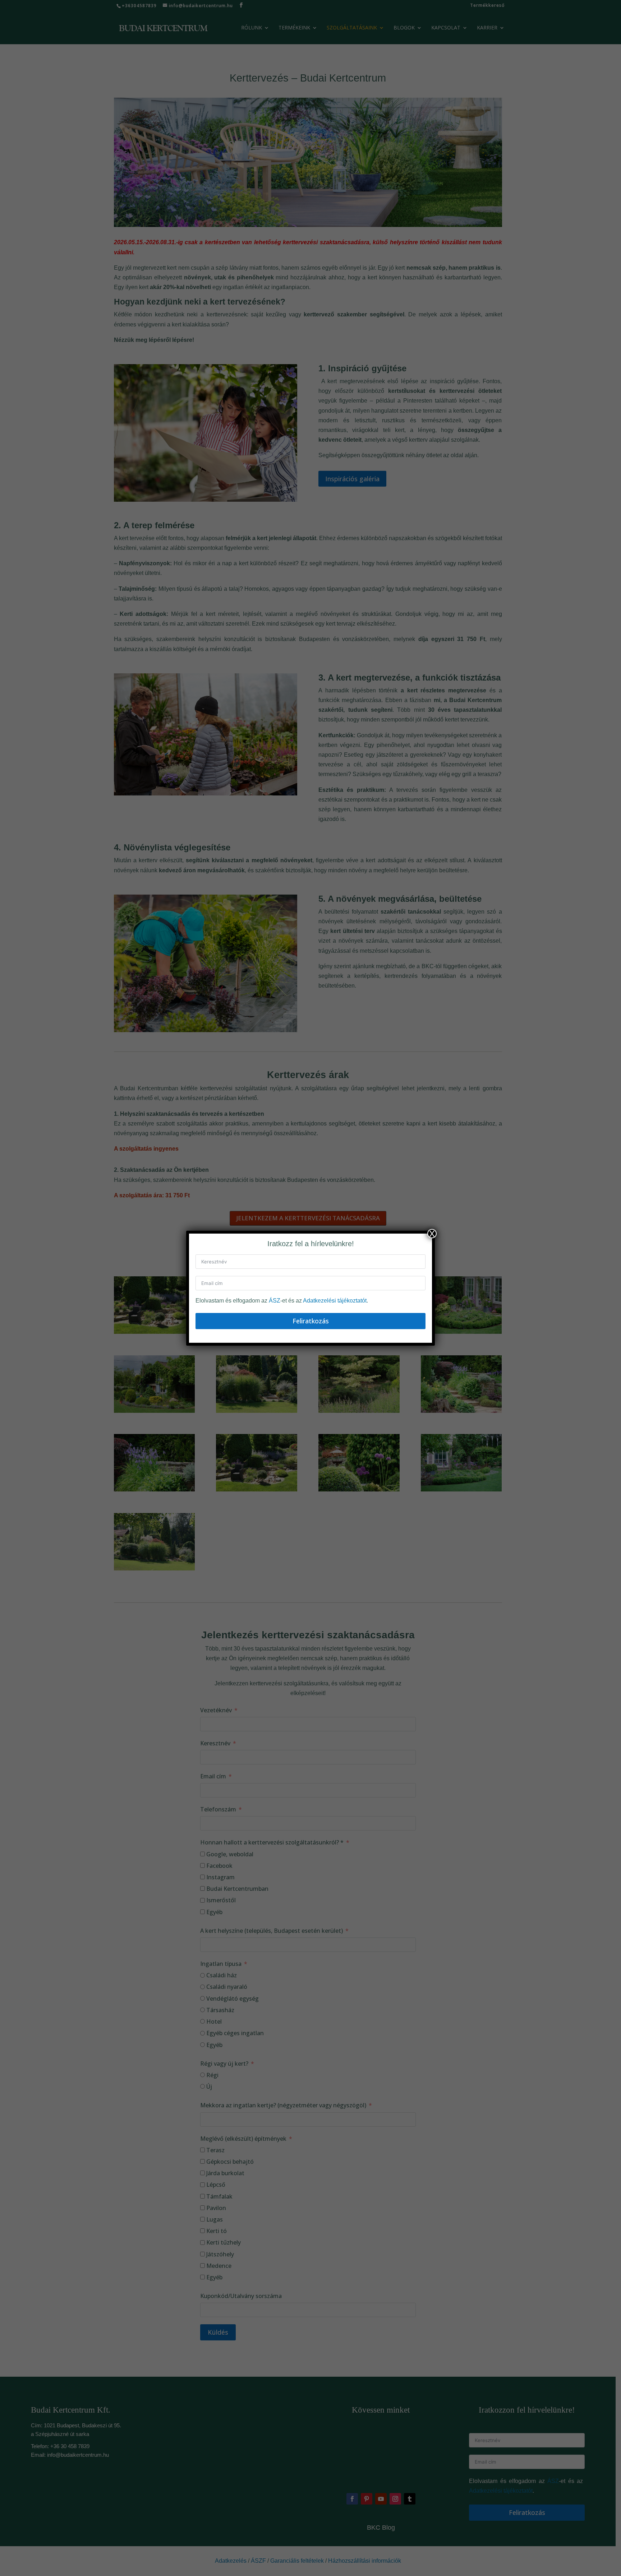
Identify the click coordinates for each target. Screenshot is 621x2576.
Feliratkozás (311, 1321)
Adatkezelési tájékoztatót (335, 1301)
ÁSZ (275, 1301)
